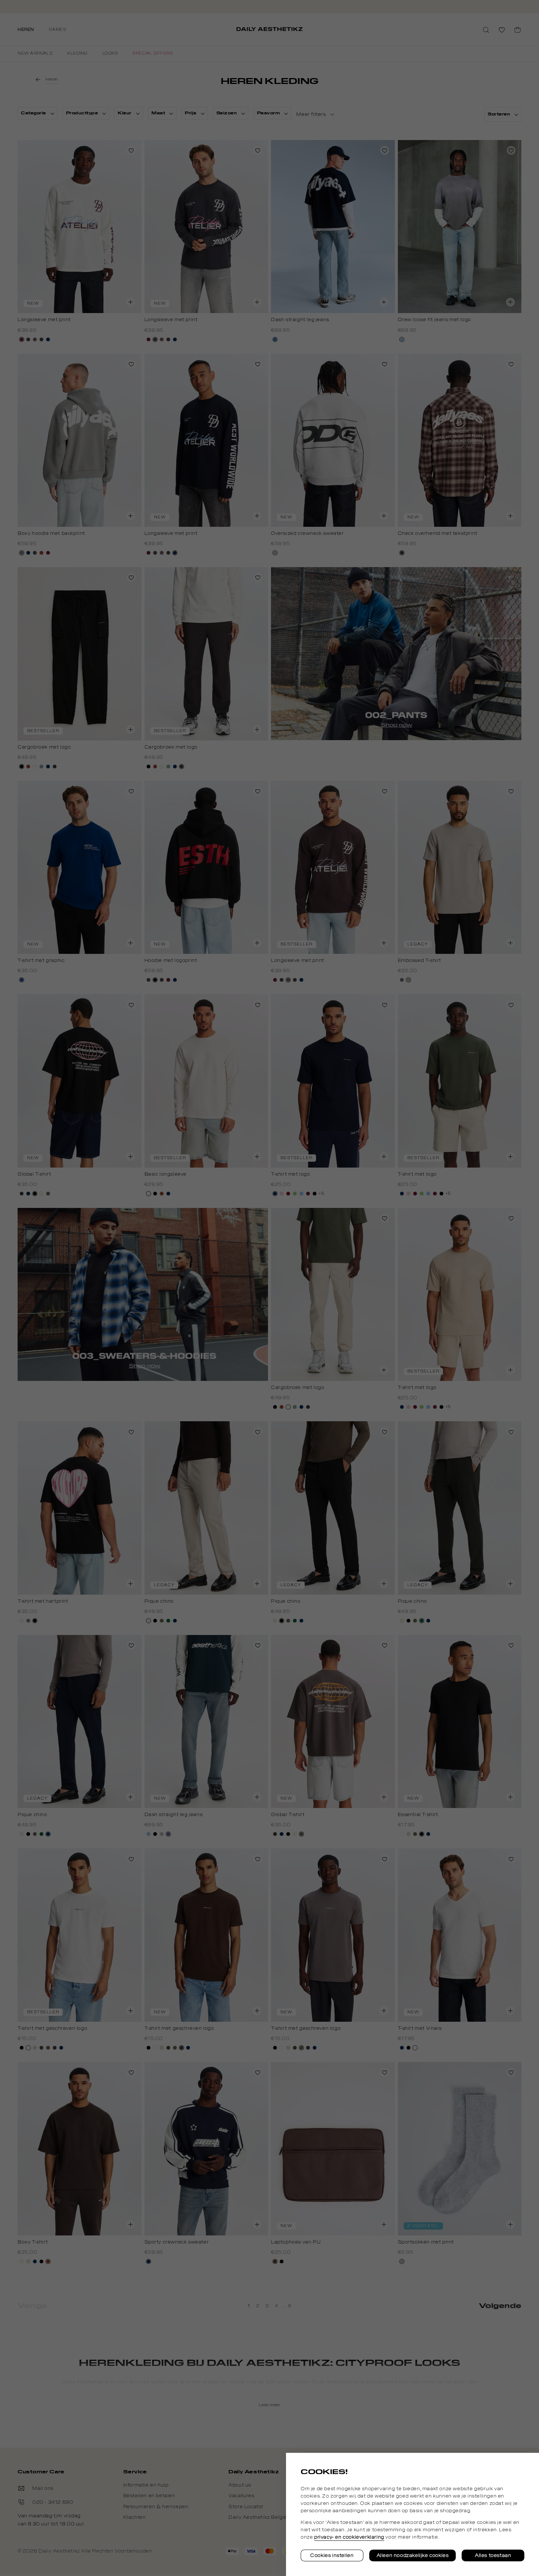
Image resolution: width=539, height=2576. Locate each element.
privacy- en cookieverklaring (349, 2537)
